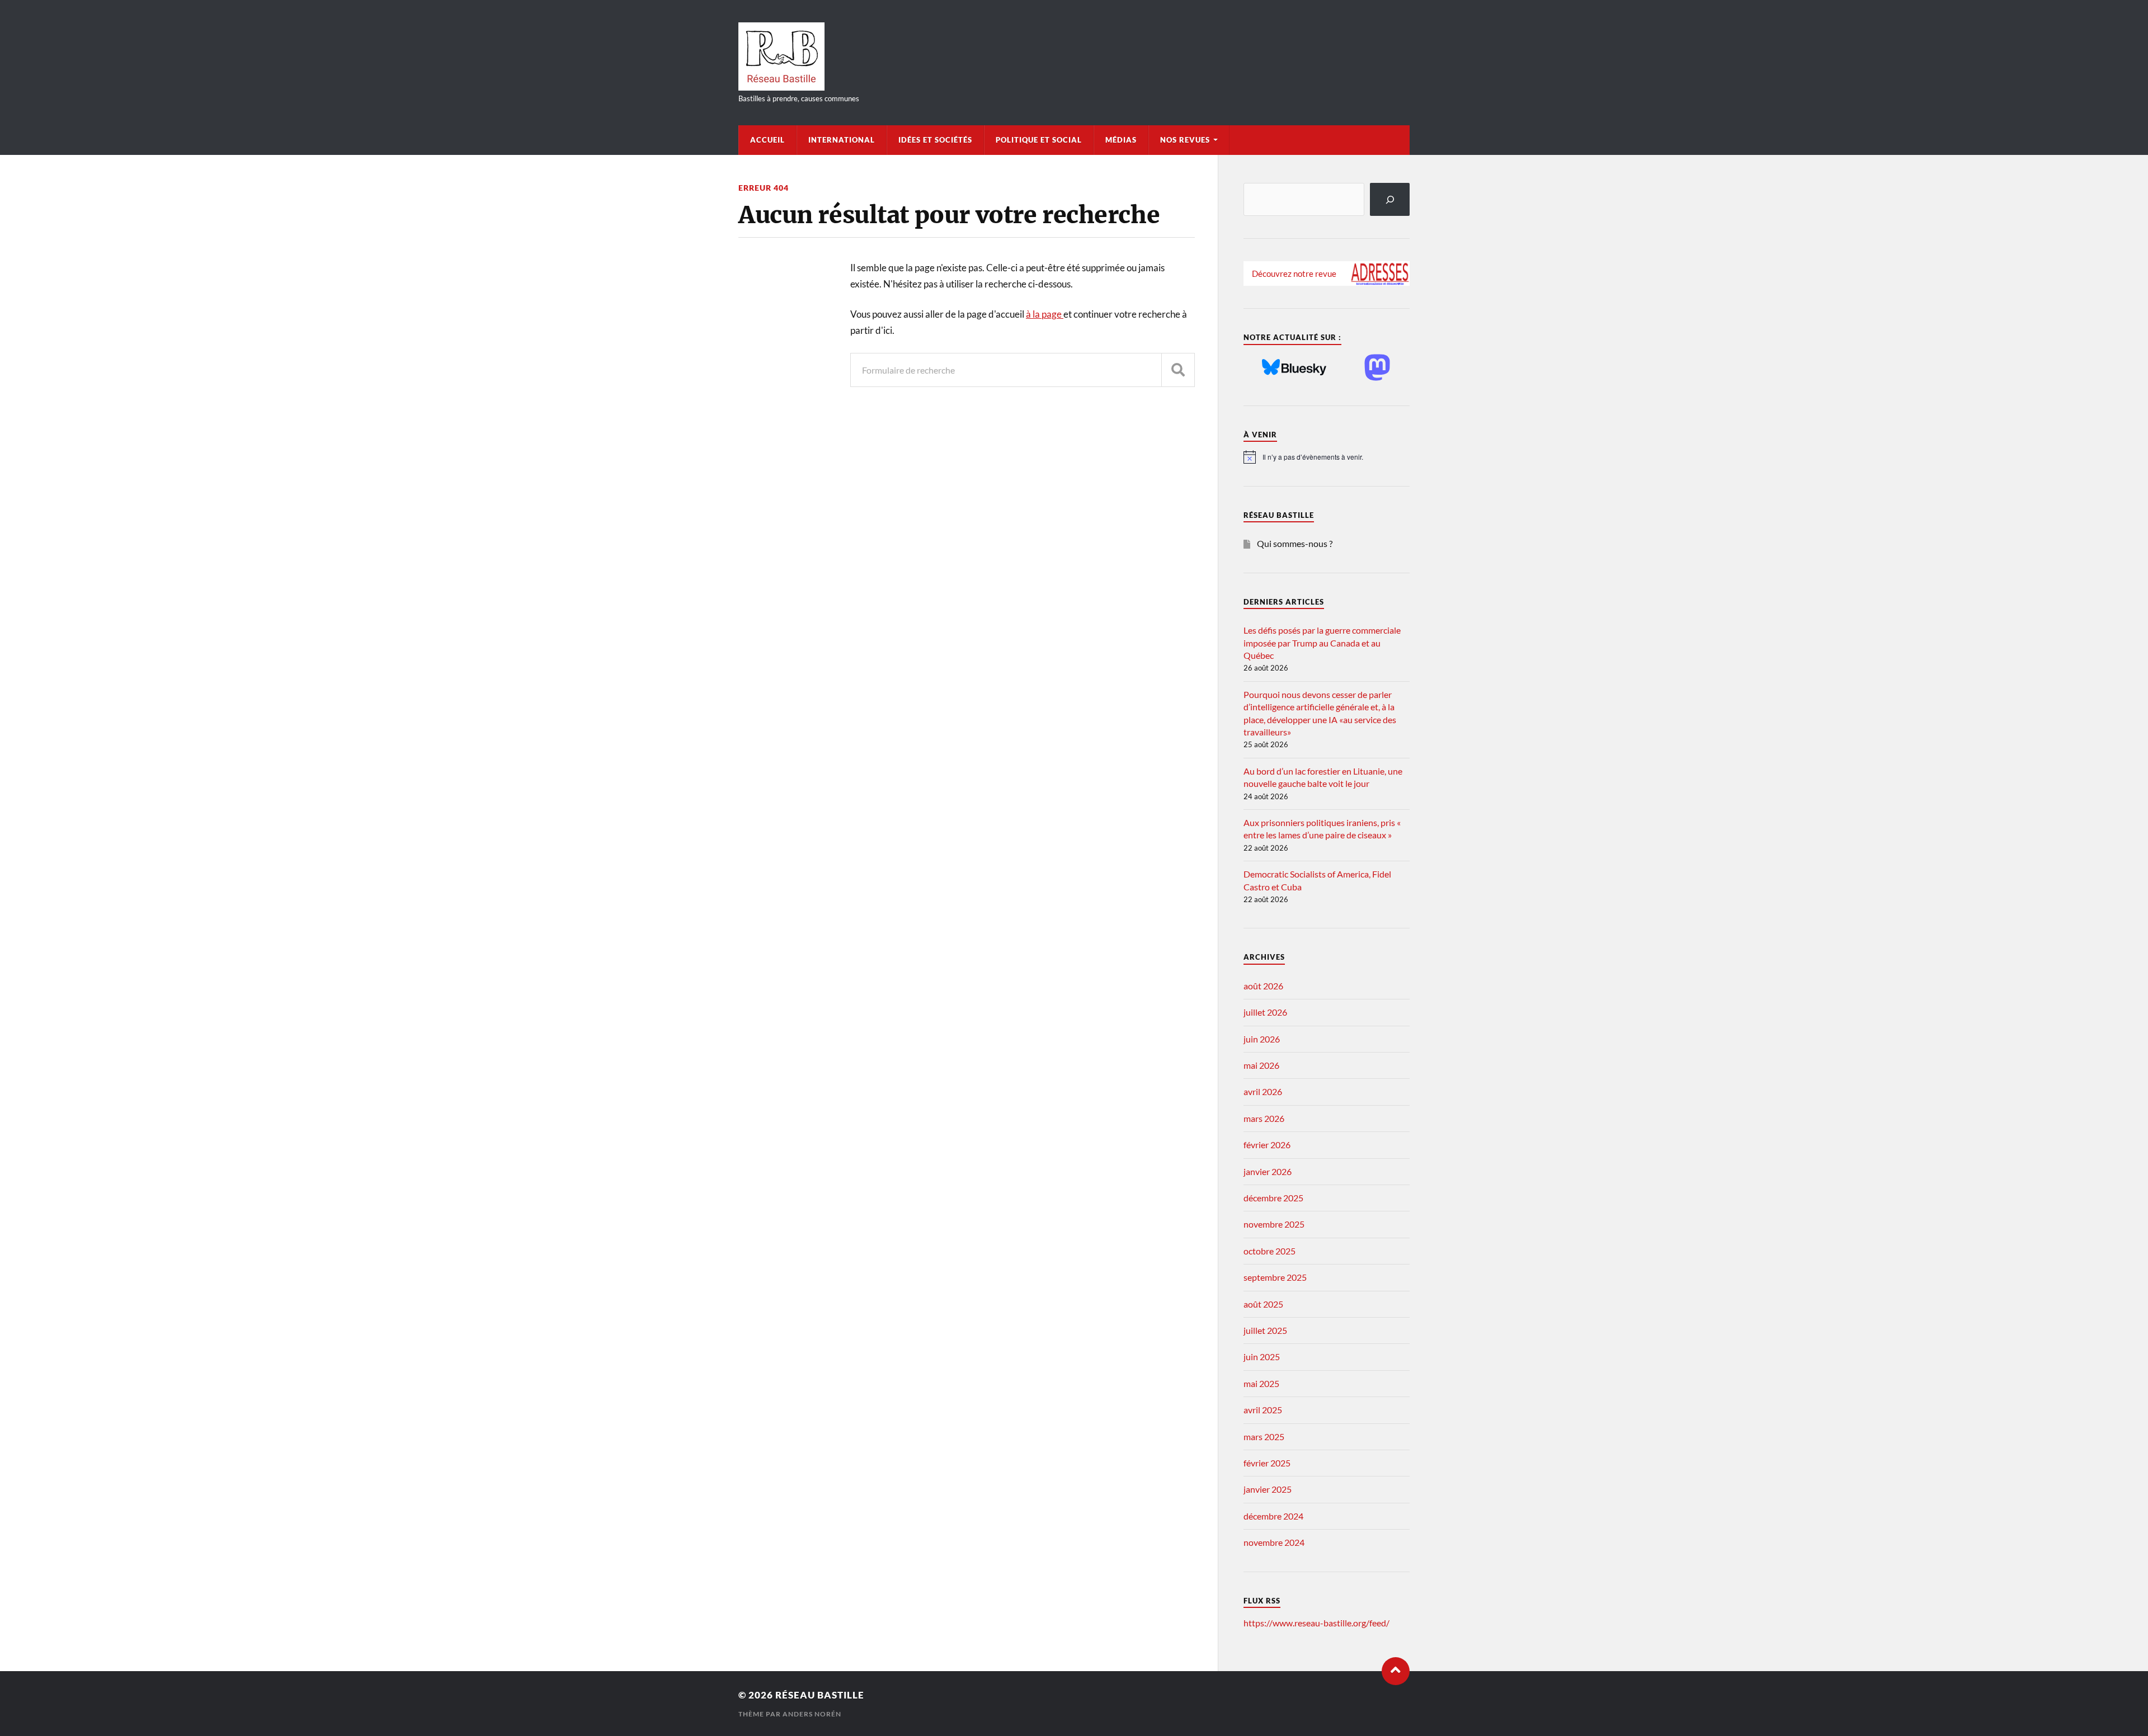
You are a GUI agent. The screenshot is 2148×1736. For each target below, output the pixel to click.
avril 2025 (1263, 1410)
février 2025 (1267, 1463)
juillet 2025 (1265, 1330)
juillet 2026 (1265, 1012)
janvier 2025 (1268, 1489)
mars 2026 (1264, 1118)
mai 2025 (1261, 1383)
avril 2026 (1263, 1091)
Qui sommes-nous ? (1295, 543)
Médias (1121, 140)
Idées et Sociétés (935, 140)
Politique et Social (1039, 140)
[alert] (1327, 457)
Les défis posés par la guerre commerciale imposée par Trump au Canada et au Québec (1322, 643)
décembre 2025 (1273, 1198)
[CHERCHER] (1178, 370)
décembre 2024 (1273, 1516)
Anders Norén (812, 1714)
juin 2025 (1262, 1357)
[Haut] (1396, 1671)
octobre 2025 (1270, 1251)
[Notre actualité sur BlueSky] (1294, 368)
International (842, 140)
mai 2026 (1261, 1065)
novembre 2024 (1274, 1542)
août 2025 (1263, 1304)
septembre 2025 (1275, 1277)
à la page (1045, 314)
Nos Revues (1185, 140)
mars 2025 (1264, 1437)
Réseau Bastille (820, 1695)
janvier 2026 (1268, 1171)
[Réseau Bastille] (1074, 56)
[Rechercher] (1390, 199)
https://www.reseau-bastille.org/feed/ (1316, 1623)
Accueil (767, 140)
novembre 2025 (1274, 1224)
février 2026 (1267, 1145)
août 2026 (1263, 986)
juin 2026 (1262, 1039)
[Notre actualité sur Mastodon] (1377, 368)
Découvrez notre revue (1294, 273)
